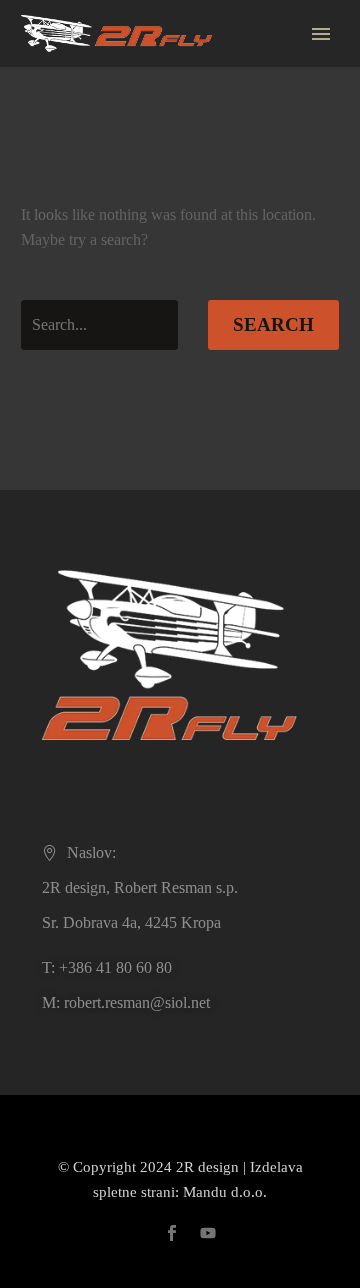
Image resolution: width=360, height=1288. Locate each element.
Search (273, 324)
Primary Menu (321, 34)
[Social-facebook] (172, 1233)
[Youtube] (208, 1233)
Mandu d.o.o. (225, 1192)
